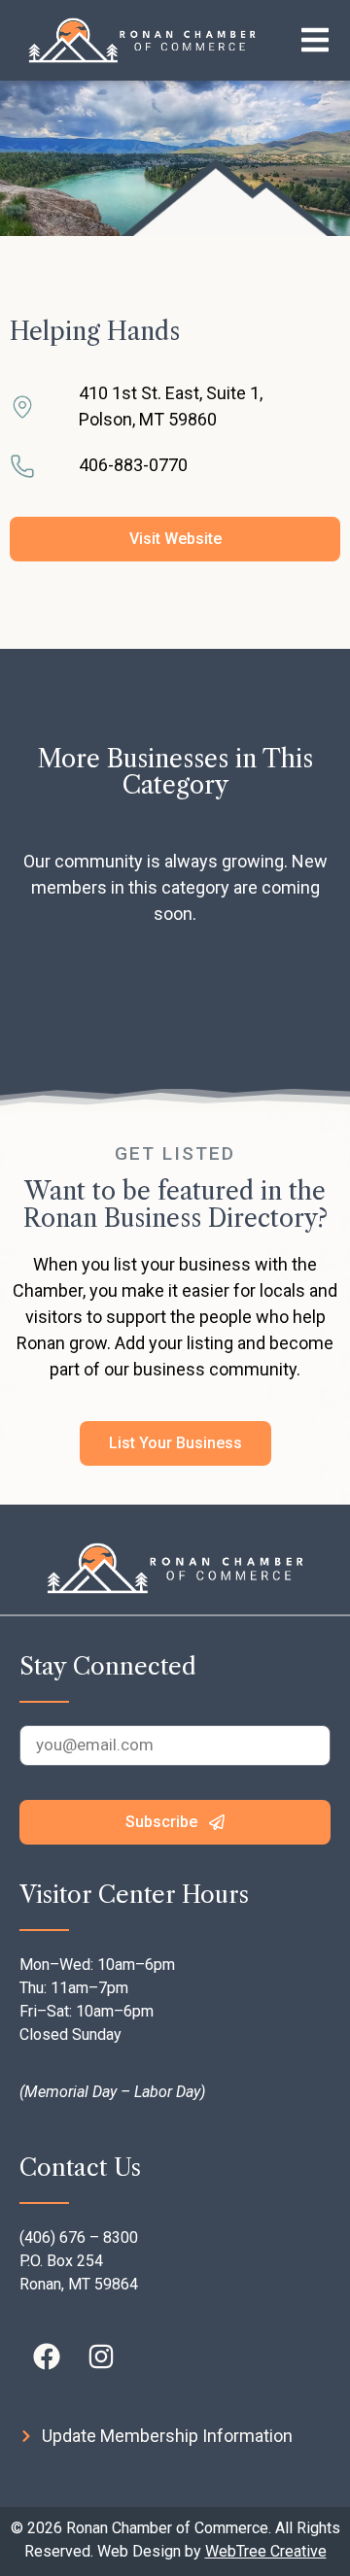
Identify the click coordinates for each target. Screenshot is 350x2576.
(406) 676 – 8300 (79, 2237)
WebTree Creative (266, 2551)
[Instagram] (101, 2356)
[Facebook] (47, 2356)
